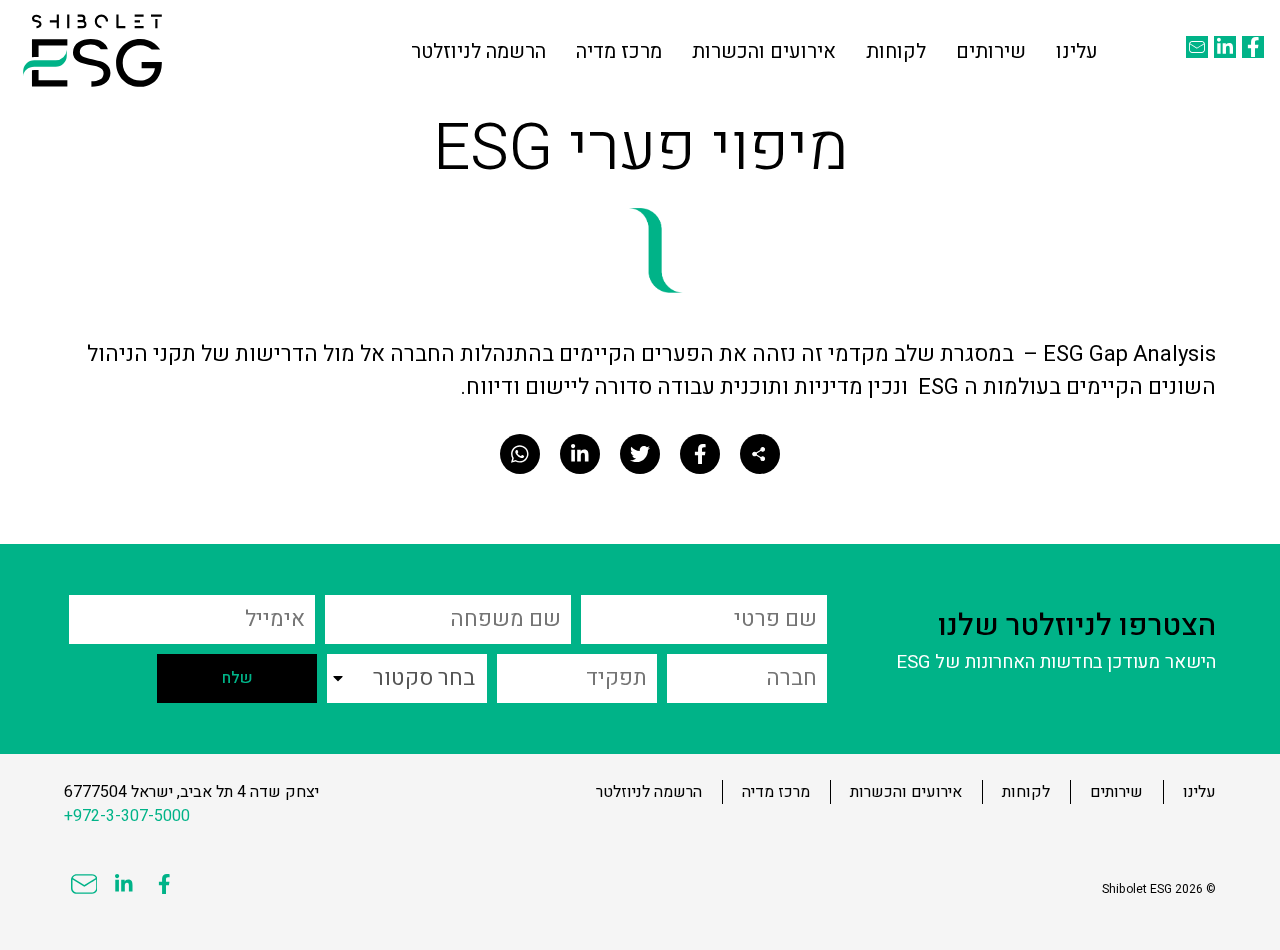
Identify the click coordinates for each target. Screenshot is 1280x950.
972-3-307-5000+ (127, 816)
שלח (237, 678)
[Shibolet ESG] (92, 50)
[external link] (1253, 47)
